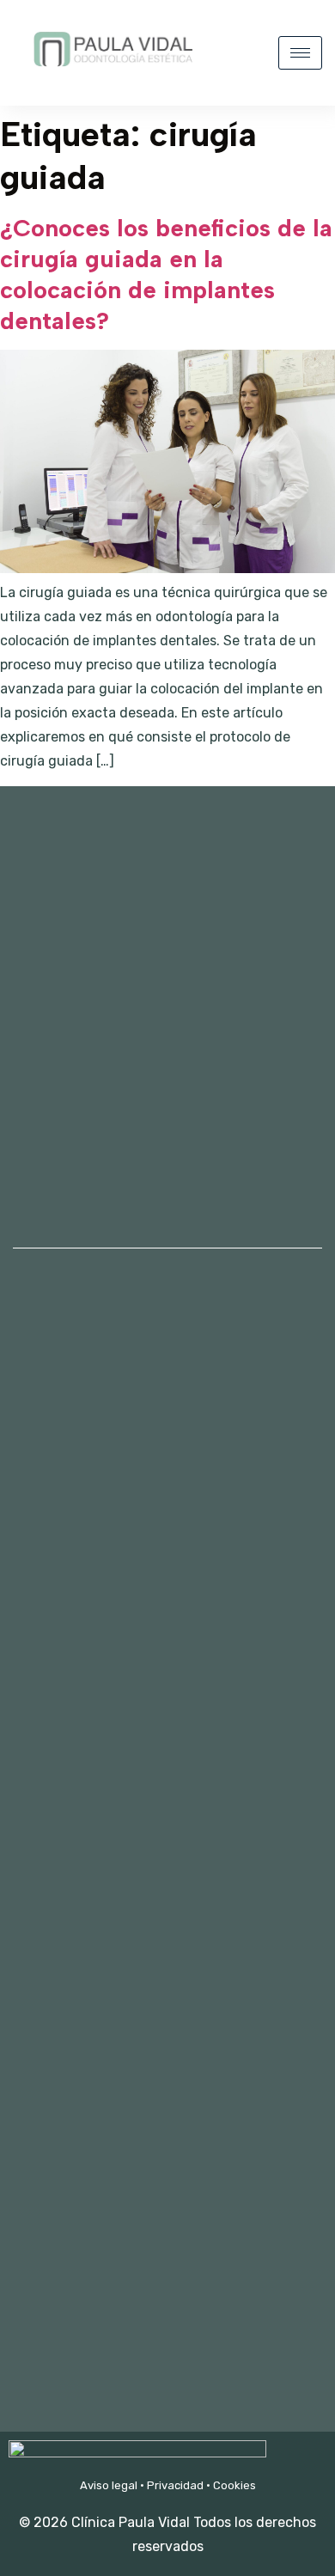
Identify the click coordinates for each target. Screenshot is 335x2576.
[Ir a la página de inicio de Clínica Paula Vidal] (112, 76)
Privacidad (175, 2485)
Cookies (234, 2485)
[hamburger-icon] (300, 53)
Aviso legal (109, 2485)
